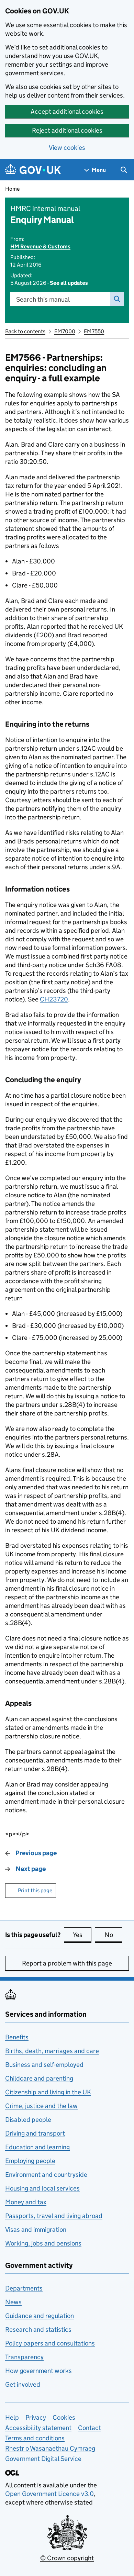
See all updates (69, 283)
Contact (90, 2428)
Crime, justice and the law (41, 2106)
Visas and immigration (36, 2230)
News (13, 2302)
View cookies (67, 148)
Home (12, 189)
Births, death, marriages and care (52, 2051)
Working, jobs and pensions (43, 2243)
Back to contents (25, 331)
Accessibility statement (38, 2428)
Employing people (30, 2161)
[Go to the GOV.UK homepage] (33, 170)
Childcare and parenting (39, 2078)
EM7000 (65, 331)
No (113, 1935)
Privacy (36, 2417)
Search (117, 299)
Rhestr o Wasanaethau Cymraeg (50, 2448)
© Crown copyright (67, 2558)
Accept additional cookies (67, 111)
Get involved (23, 2384)
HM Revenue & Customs (40, 247)
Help (12, 2417)
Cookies (64, 2417)
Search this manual (43, 299)
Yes (82, 1935)
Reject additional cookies (67, 130)
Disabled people (28, 2120)
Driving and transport (35, 2133)
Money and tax (26, 2202)
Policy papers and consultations (50, 2343)
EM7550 (94, 331)
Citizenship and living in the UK (48, 2092)
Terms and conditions (35, 2438)
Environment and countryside (46, 2175)
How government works (38, 2371)
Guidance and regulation (40, 2316)
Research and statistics (38, 2329)
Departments (24, 2288)
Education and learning (37, 2147)
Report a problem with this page (67, 1963)
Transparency (24, 2357)
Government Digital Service (43, 2459)
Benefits (17, 2037)
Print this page (35, 1890)
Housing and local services (42, 2188)
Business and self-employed (44, 2065)
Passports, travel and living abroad (54, 2216)
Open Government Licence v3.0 (49, 2494)
